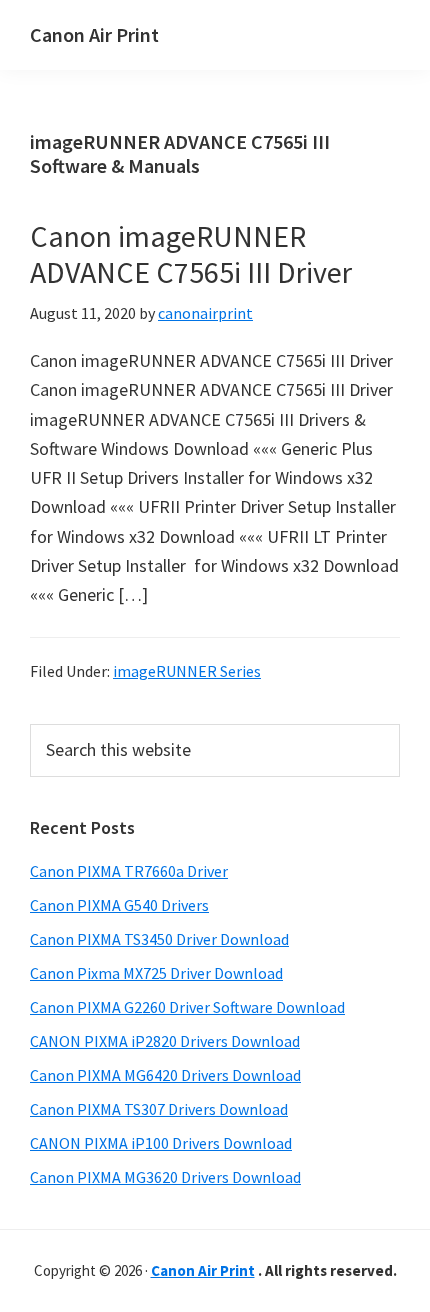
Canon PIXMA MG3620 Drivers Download (165, 1177)
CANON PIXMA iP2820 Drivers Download (165, 1041)
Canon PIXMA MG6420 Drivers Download (165, 1075)
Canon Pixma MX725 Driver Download (156, 973)
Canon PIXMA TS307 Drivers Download (159, 1109)
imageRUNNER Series (187, 671)
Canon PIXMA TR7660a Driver (129, 871)
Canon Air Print (94, 34)
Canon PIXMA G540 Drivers (119, 905)
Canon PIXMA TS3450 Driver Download (159, 939)
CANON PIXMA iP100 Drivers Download (161, 1143)
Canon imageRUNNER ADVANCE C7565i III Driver (191, 254)
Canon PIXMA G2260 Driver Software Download (187, 1007)
